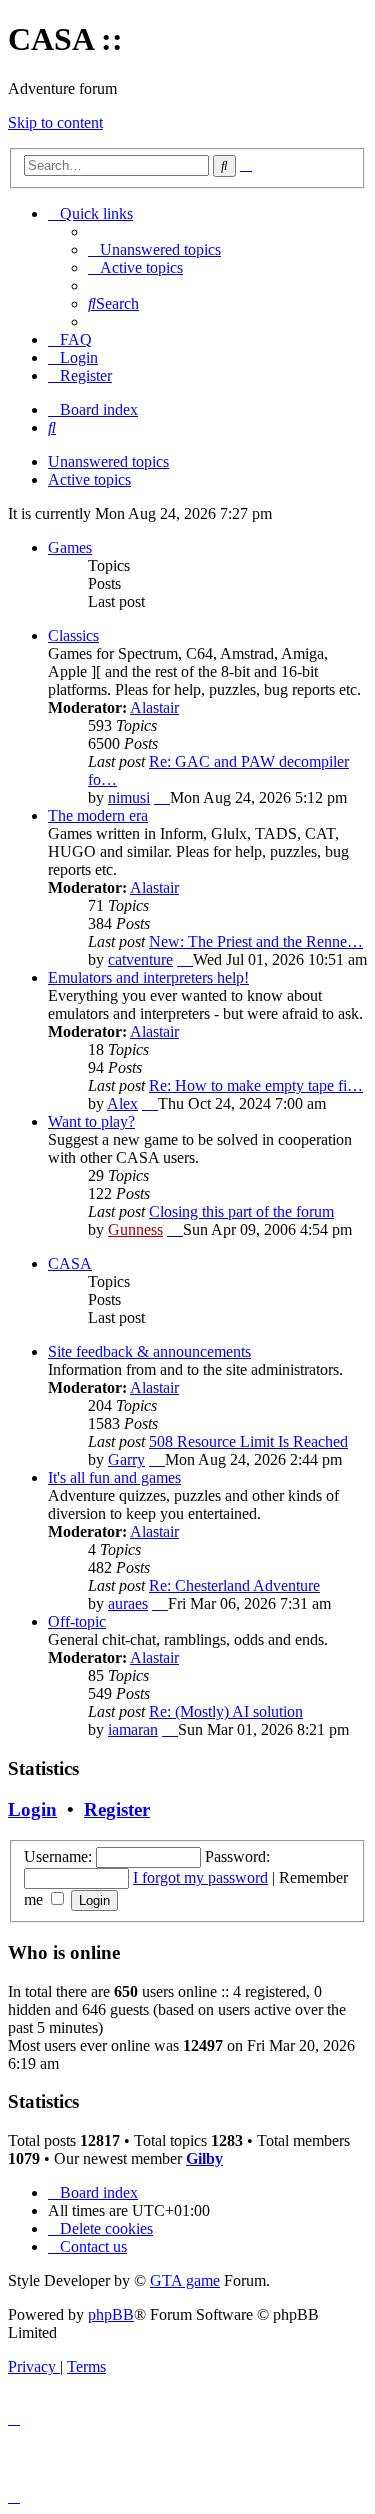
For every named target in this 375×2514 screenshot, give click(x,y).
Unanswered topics (108, 461)
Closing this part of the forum (241, 1211)
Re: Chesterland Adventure (234, 1585)
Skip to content (55, 122)
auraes (128, 1603)
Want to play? (91, 1121)
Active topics (89, 479)
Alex (122, 1103)
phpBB (111, 2314)
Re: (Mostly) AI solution (226, 1711)
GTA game (185, 2280)
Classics (73, 635)
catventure (140, 959)
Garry (126, 1459)
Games (70, 547)
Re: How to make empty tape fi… (256, 1085)
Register (117, 1809)
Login (32, 1809)
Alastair (154, 707)
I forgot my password (200, 1877)
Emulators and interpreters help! (148, 977)
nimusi (129, 797)
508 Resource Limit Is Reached (248, 1441)
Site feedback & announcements (149, 1351)
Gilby (204, 2158)
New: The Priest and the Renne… (256, 941)
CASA (70, 1263)
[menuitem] (154, 249)
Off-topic (77, 1621)
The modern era (98, 815)
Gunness (135, 1229)
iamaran (133, 1729)
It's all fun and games (114, 1477)
